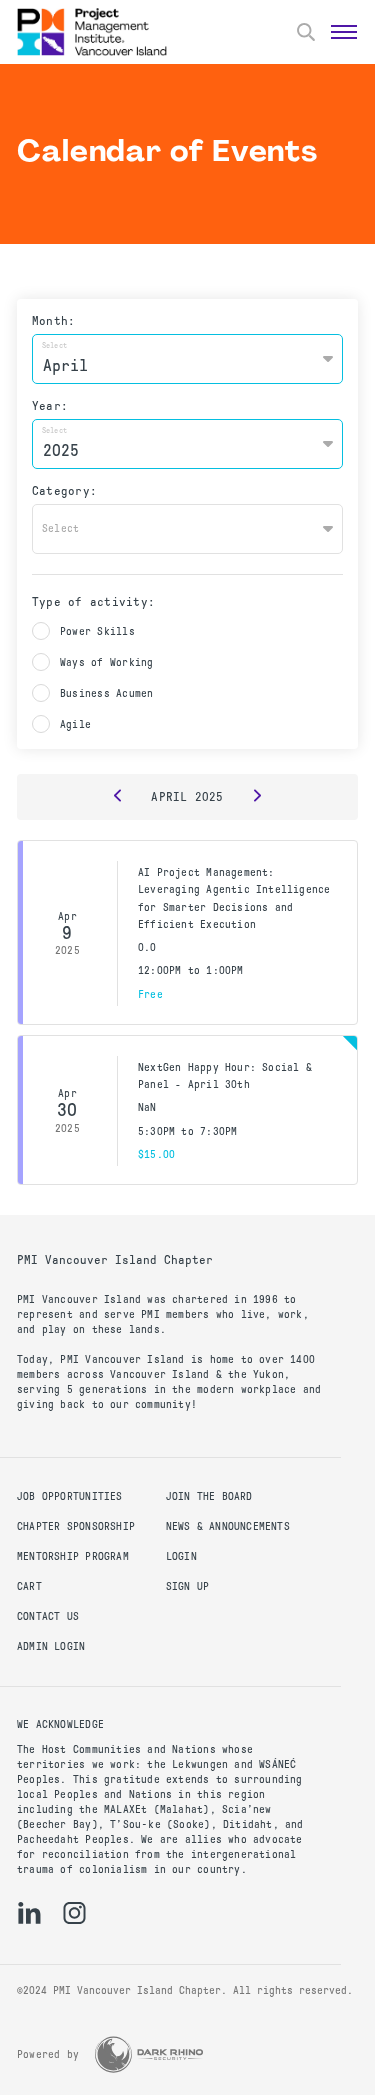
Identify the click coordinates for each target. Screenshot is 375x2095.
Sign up (187, 1586)
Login (181, 1556)
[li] (29, 1913)
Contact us (48, 1616)
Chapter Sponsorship (76, 1526)
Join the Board (209, 1496)
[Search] (306, 32)
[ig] (74, 1913)
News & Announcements (228, 1526)
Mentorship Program (73, 1556)
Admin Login (51, 1646)
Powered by (48, 2054)
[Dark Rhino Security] (149, 2054)
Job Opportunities (70, 1496)
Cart (29, 1586)
